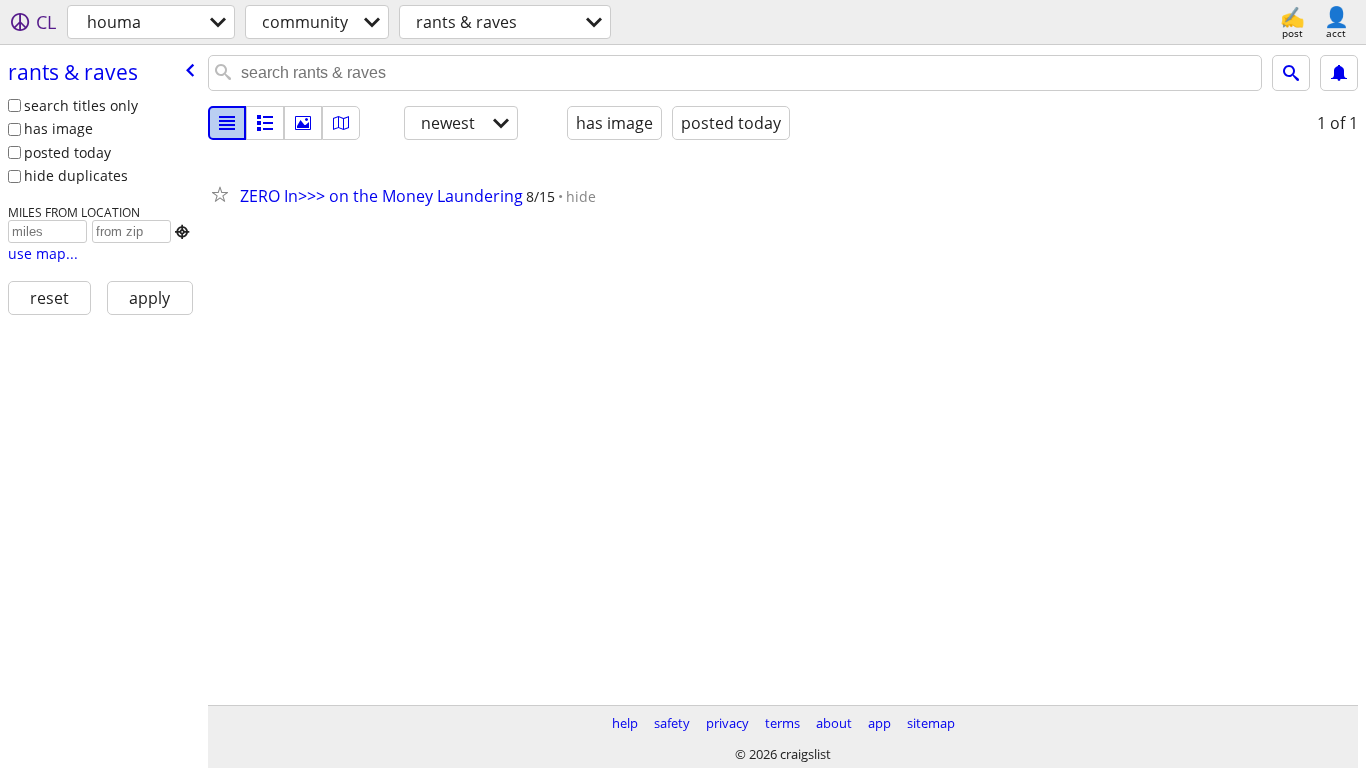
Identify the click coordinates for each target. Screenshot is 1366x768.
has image (58, 128)
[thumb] (265, 123)
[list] (227, 123)
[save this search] (1339, 73)
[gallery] (303, 123)
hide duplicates (76, 175)
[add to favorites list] (224, 194)
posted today (67, 152)
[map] (341, 123)
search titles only (81, 105)
